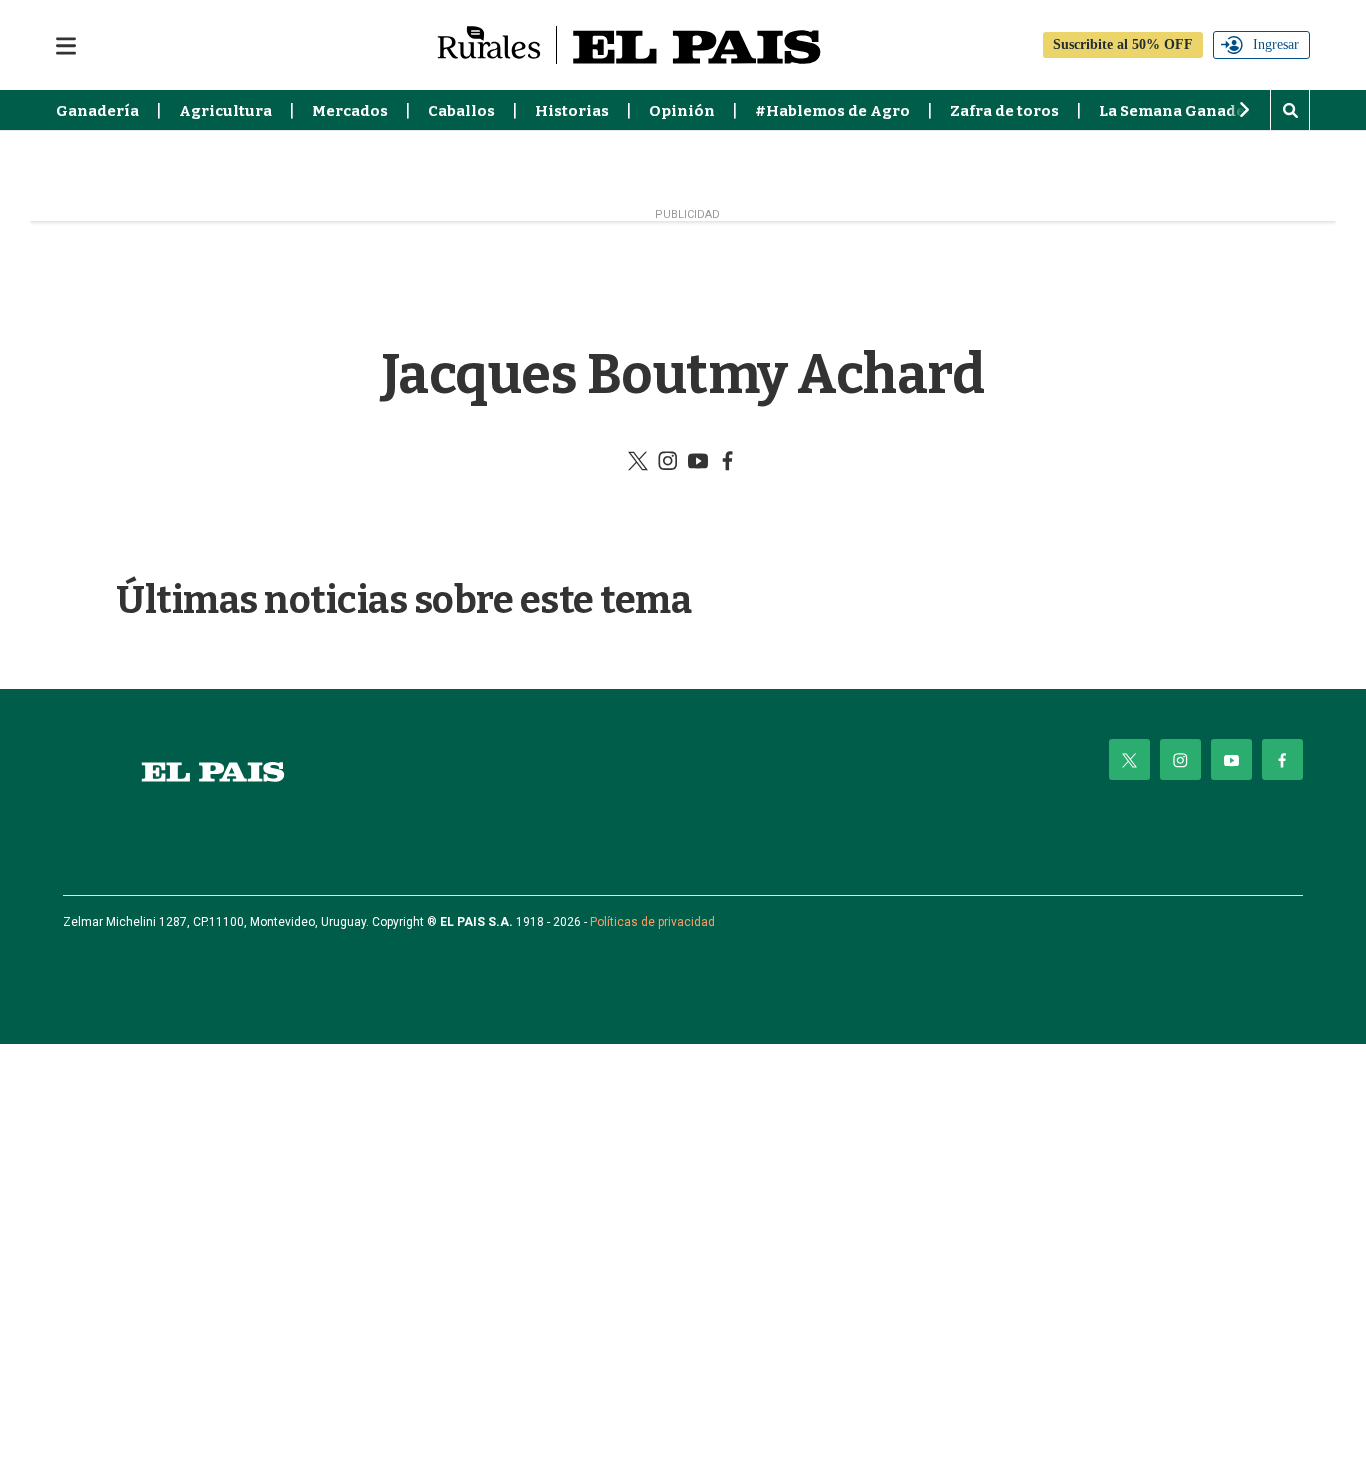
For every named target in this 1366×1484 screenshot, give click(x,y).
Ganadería (97, 111)
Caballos (461, 111)
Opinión (682, 111)
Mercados (350, 111)
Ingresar (1276, 44)
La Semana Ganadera (1180, 111)
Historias (572, 111)
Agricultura (225, 111)
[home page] (213, 771)
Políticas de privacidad (652, 922)
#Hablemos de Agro (832, 111)
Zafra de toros (1004, 111)
